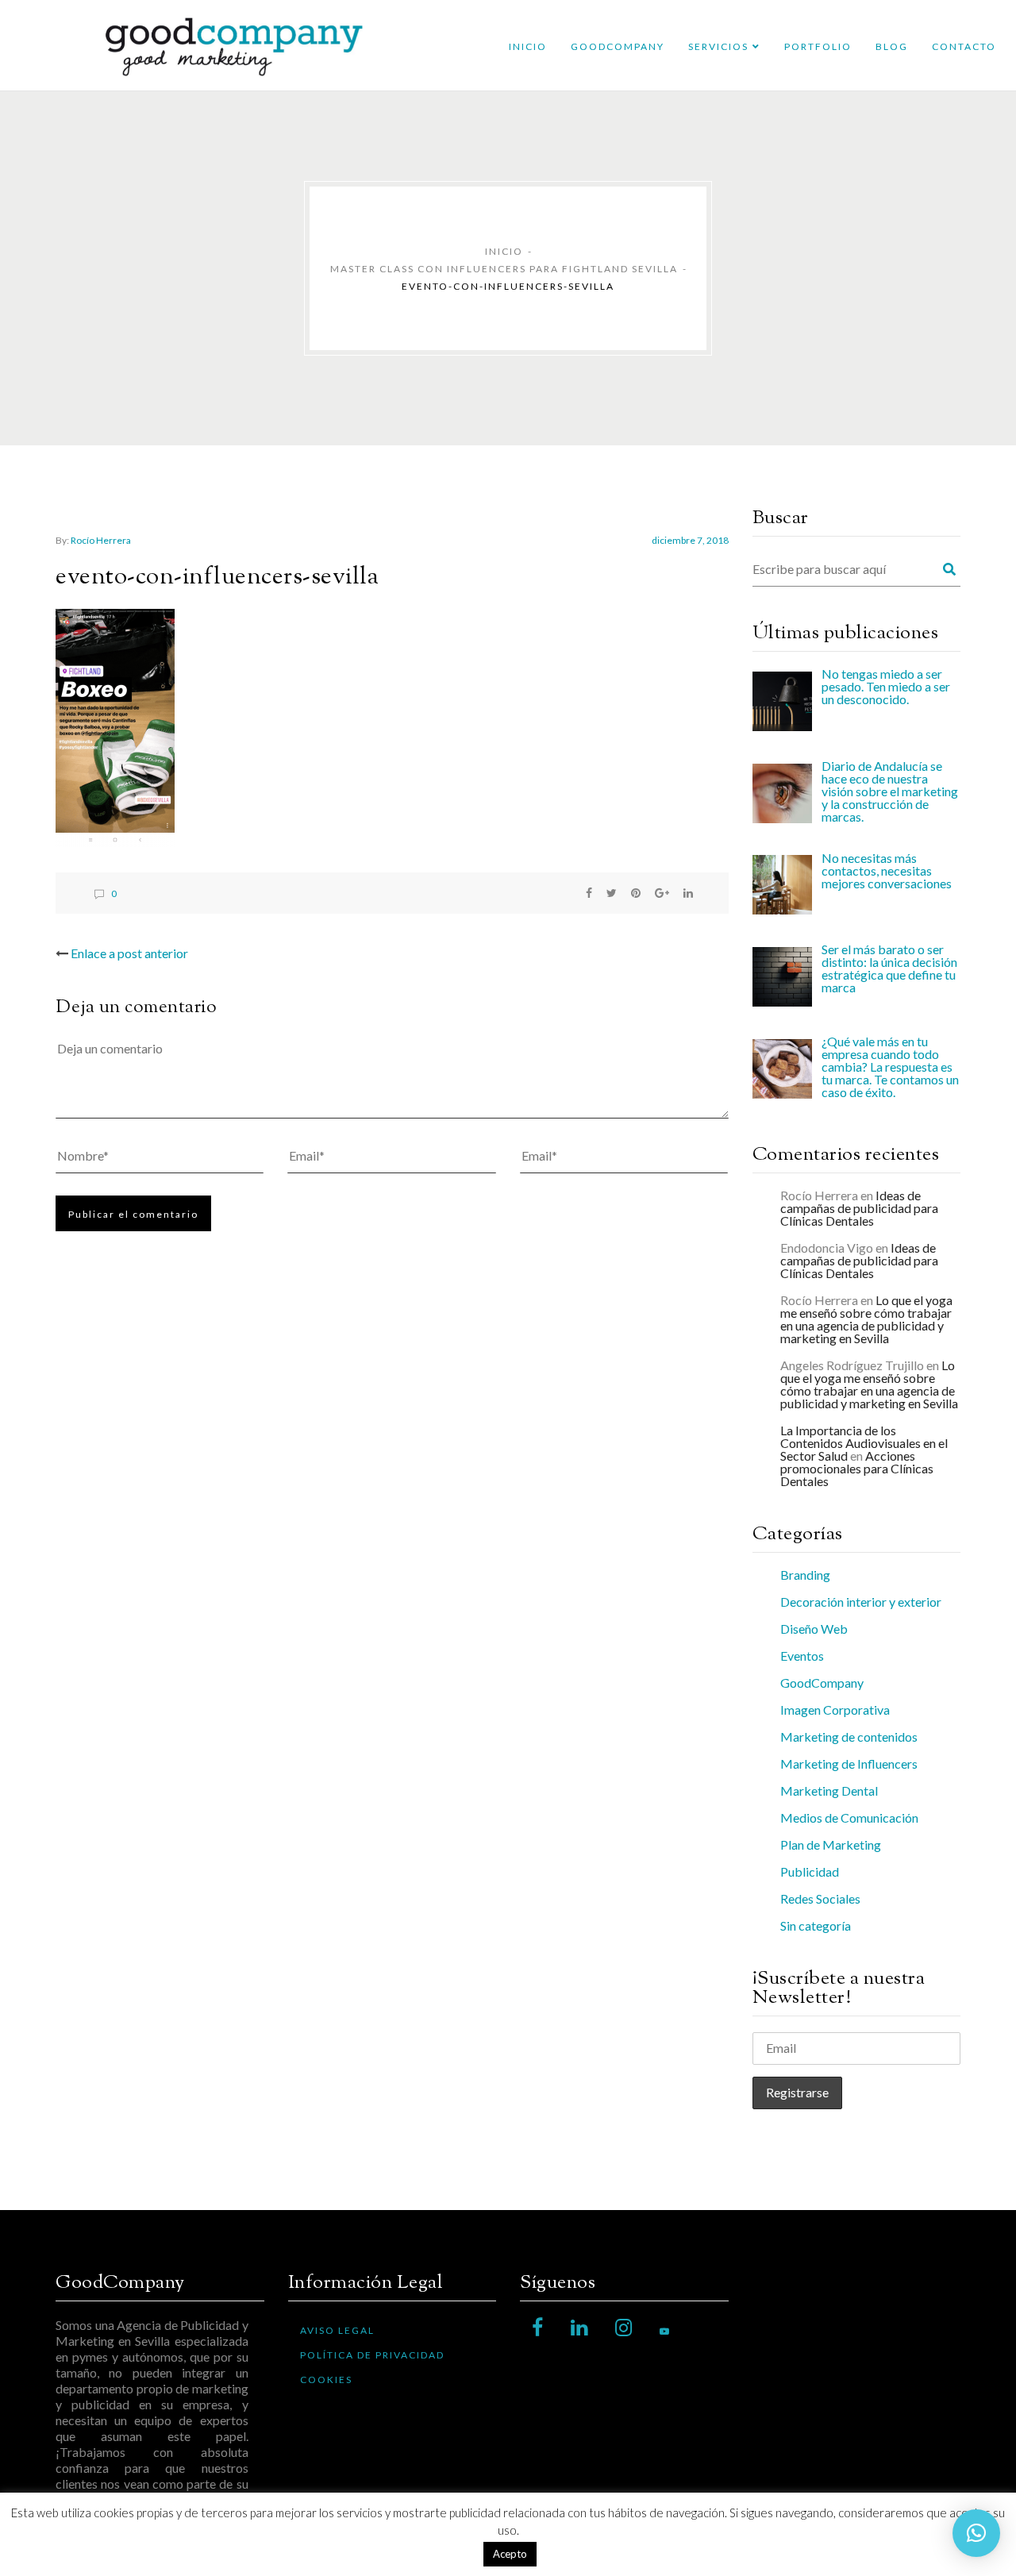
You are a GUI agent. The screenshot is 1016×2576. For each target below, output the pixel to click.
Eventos (802, 1656)
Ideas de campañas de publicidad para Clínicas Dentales (859, 1208)
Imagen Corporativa (835, 1710)
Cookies (326, 2380)
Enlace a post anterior (129, 953)
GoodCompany (618, 46)
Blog (892, 46)
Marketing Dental (829, 1790)
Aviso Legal (337, 2330)
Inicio (528, 46)
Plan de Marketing (831, 1844)
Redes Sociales (820, 1898)
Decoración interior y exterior (861, 1602)
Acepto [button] (510, 2554)
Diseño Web (814, 1629)
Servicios (718, 46)
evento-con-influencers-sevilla (217, 578)
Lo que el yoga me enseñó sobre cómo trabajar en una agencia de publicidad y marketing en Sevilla (866, 1319)
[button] (976, 2533)
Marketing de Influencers (849, 1764)
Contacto (964, 46)
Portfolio (818, 46)
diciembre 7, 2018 (690, 540)
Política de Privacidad (372, 2355)
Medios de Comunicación (849, 1817)
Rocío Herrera (101, 540)
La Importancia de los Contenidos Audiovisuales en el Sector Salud (864, 1443)
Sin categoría (816, 1925)
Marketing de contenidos (849, 1737)
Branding (805, 1575)
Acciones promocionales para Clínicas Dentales (857, 1468)
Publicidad (810, 1871)
